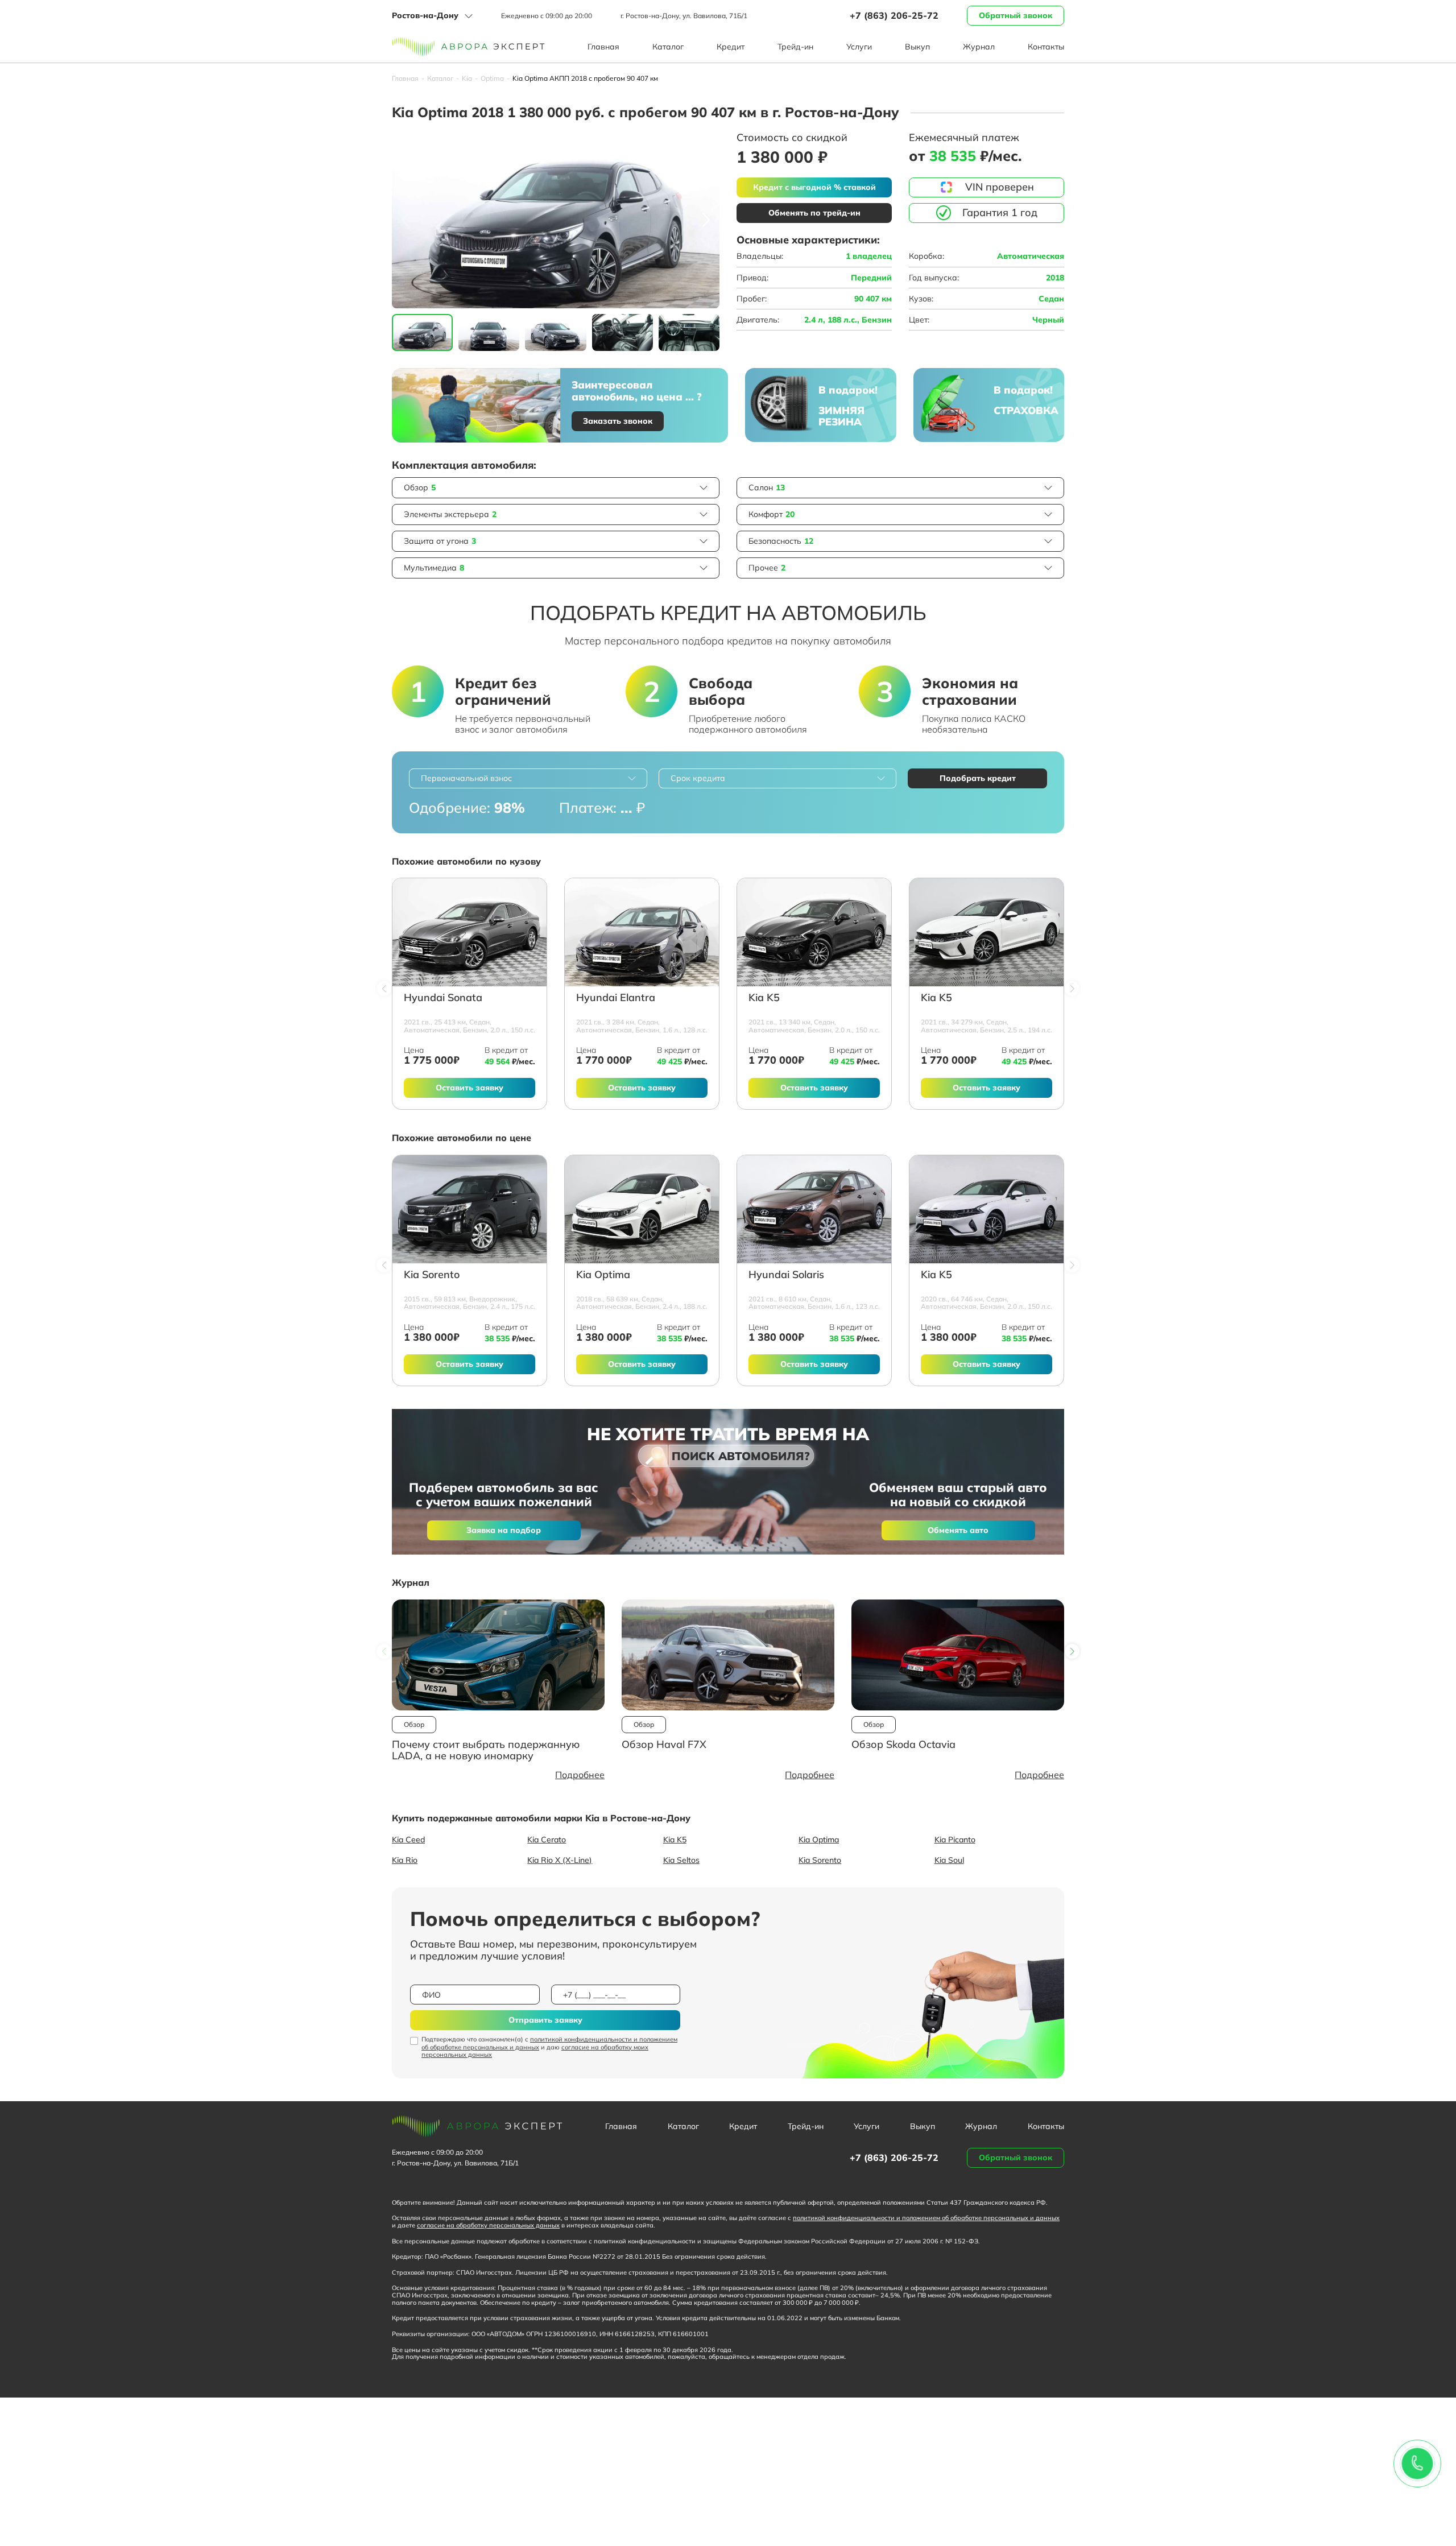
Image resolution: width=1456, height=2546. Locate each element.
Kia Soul (949, 1860)
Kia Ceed (408, 1840)
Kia (467, 78)
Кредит (731, 47)
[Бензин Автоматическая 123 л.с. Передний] (814, 1209)
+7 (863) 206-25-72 (894, 15)
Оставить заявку (470, 1088)
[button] (706, 220)
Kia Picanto (955, 1840)
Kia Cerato (547, 1840)
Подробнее (580, 1775)
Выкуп (917, 47)
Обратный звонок (1016, 15)
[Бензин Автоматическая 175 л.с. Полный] (470, 1209)
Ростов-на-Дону (425, 15)
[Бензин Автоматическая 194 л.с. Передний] (986, 932)
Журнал (979, 47)
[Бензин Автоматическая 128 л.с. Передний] (642, 932)
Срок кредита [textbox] (698, 778)
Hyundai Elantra (616, 998)
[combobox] (528, 778)
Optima (492, 78)
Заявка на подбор (504, 1530)
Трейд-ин (795, 47)
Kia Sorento (432, 1275)
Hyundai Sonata (443, 998)
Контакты (1046, 47)
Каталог (668, 47)
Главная (603, 47)
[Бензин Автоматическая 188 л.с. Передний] (642, 1209)
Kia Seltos (681, 1860)
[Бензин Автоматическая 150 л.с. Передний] (470, 932)
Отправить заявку (545, 2020)
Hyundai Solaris (786, 1275)
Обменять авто (958, 1530)
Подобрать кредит (978, 778)
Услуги (859, 47)
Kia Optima (603, 1275)
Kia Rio (405, 1860)
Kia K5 (764, 998)
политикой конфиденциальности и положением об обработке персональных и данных (549, 2043)
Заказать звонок (618, 421)
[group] (556, 220)
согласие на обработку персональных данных (488, 2225)
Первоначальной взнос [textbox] (466, 778)
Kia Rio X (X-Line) (560, 1860)
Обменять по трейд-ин (814, 213)
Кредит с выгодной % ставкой (814, 187)
